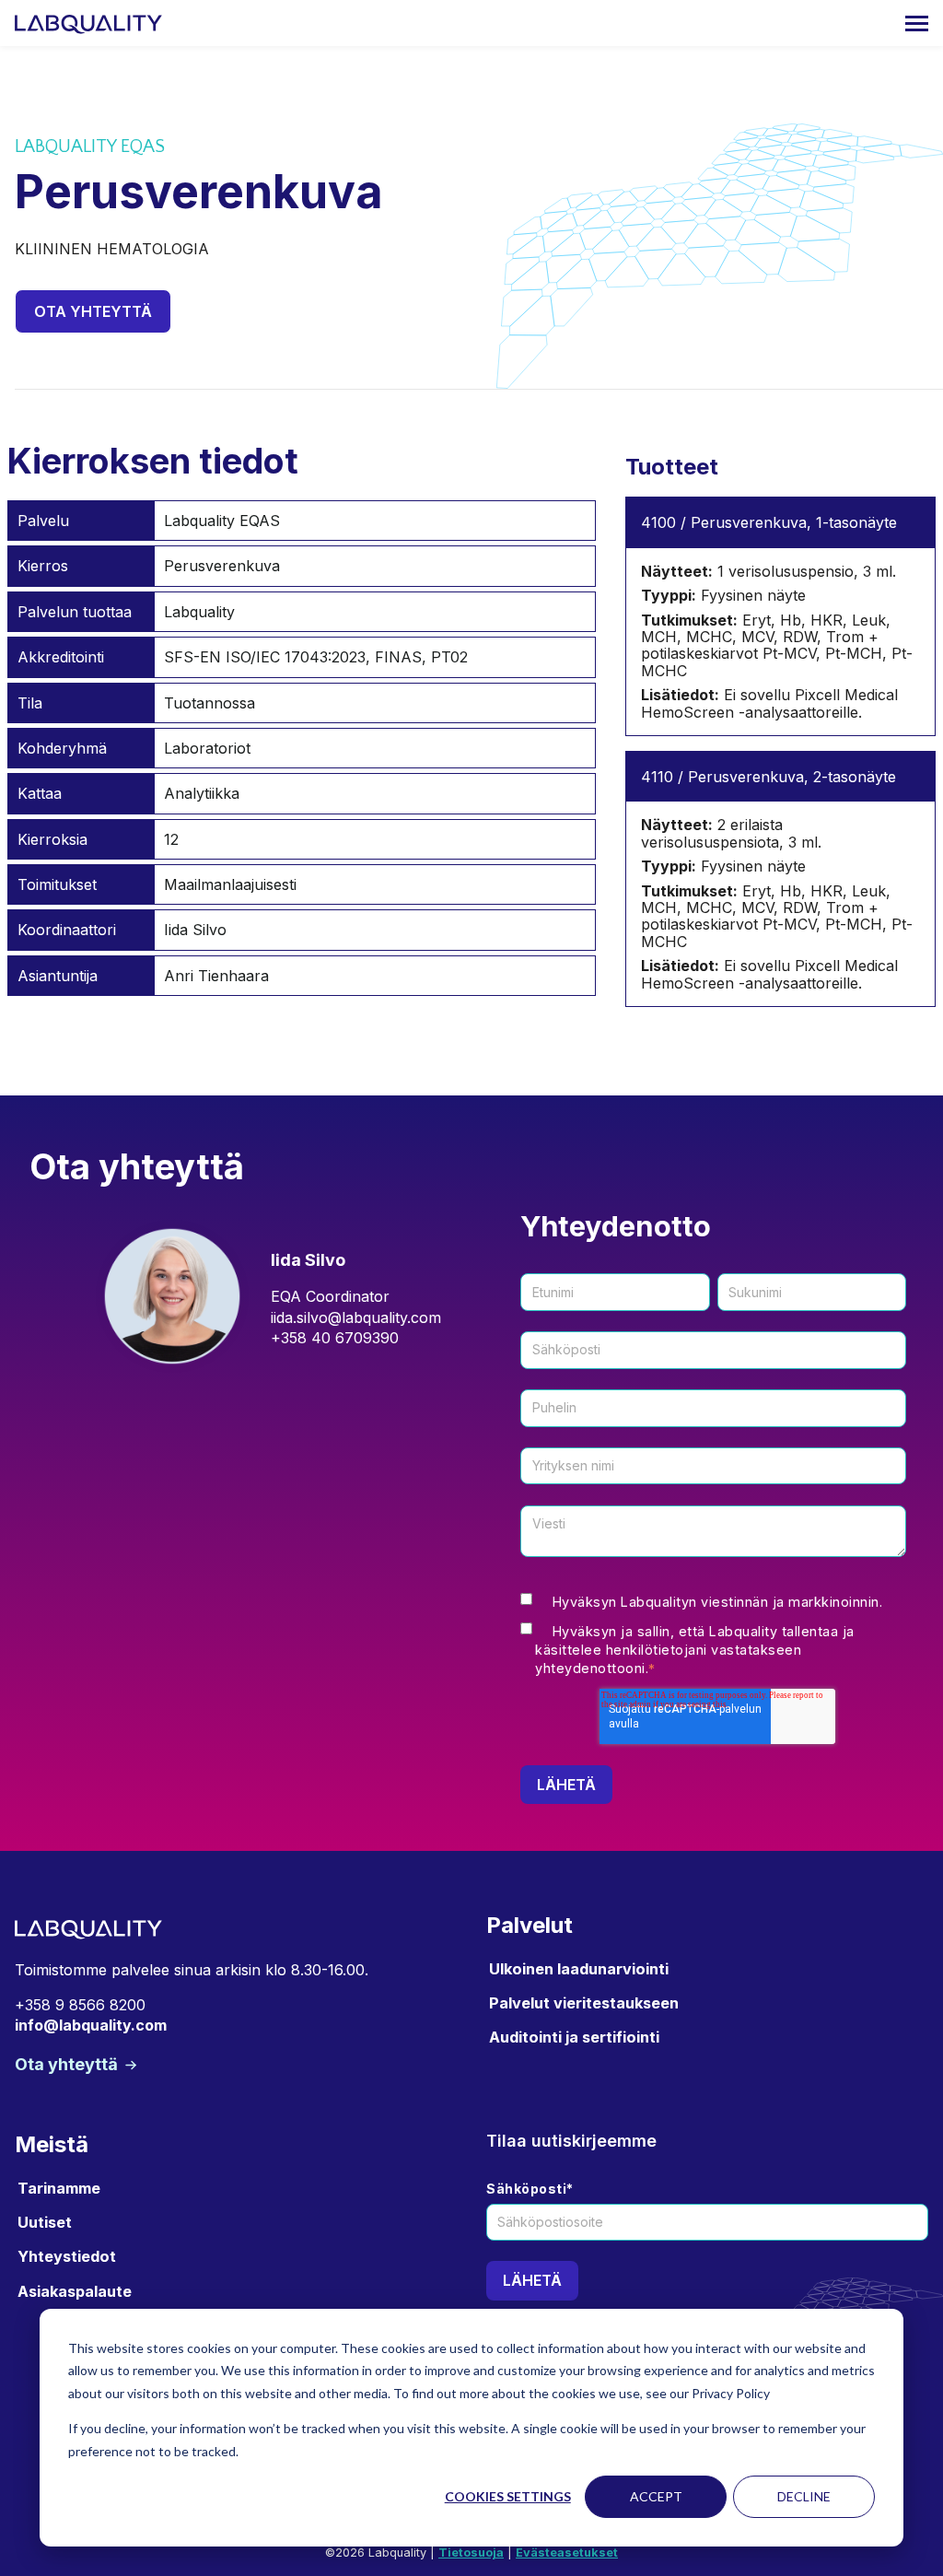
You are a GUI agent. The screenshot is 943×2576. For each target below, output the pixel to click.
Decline (804, 2496)
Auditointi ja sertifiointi (574, 2037)
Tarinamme (59, 2188)
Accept (656, 2496)
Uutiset (45, 2222)
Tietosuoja (471, 2553)
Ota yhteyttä (93, 311)
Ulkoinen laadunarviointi (579, 1969)
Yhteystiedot (67, 2256)
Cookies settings (508, 2496)
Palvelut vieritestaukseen (584, 2003)
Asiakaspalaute (75, 2291)
